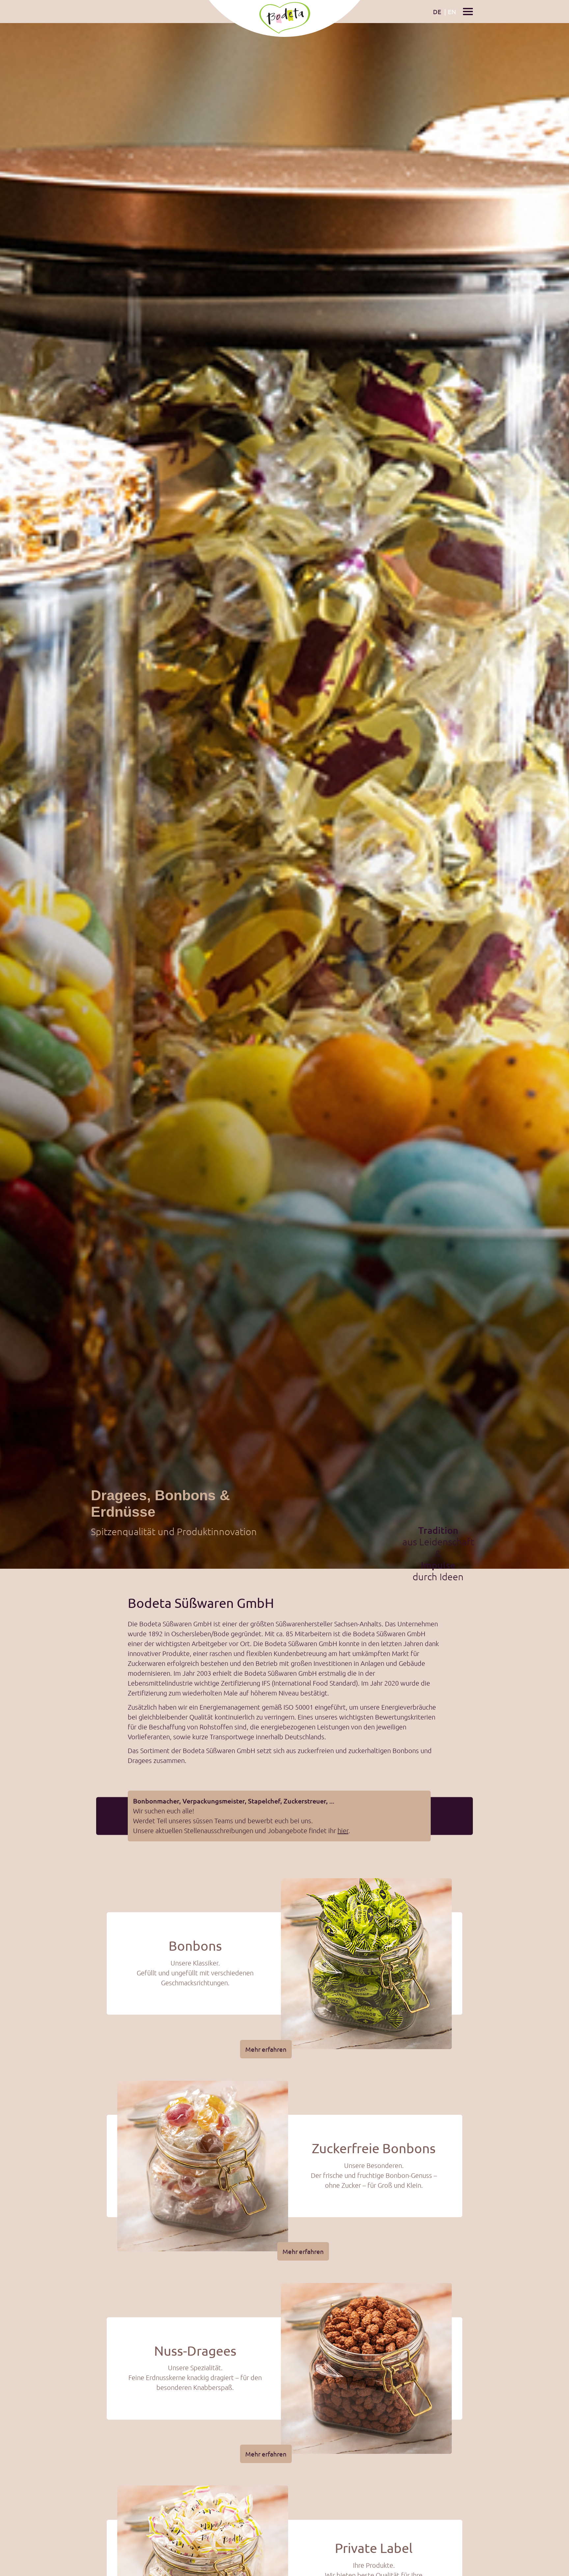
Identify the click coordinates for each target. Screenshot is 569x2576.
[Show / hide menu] (468, 11)
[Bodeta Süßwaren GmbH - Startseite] (284, 12)
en (452, 12)
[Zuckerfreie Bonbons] (203, 2166)
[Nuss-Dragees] (366, 2368)
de (437, 12)
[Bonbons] (366, 1964)
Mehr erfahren (266, 2049)
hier (343, 1830)
